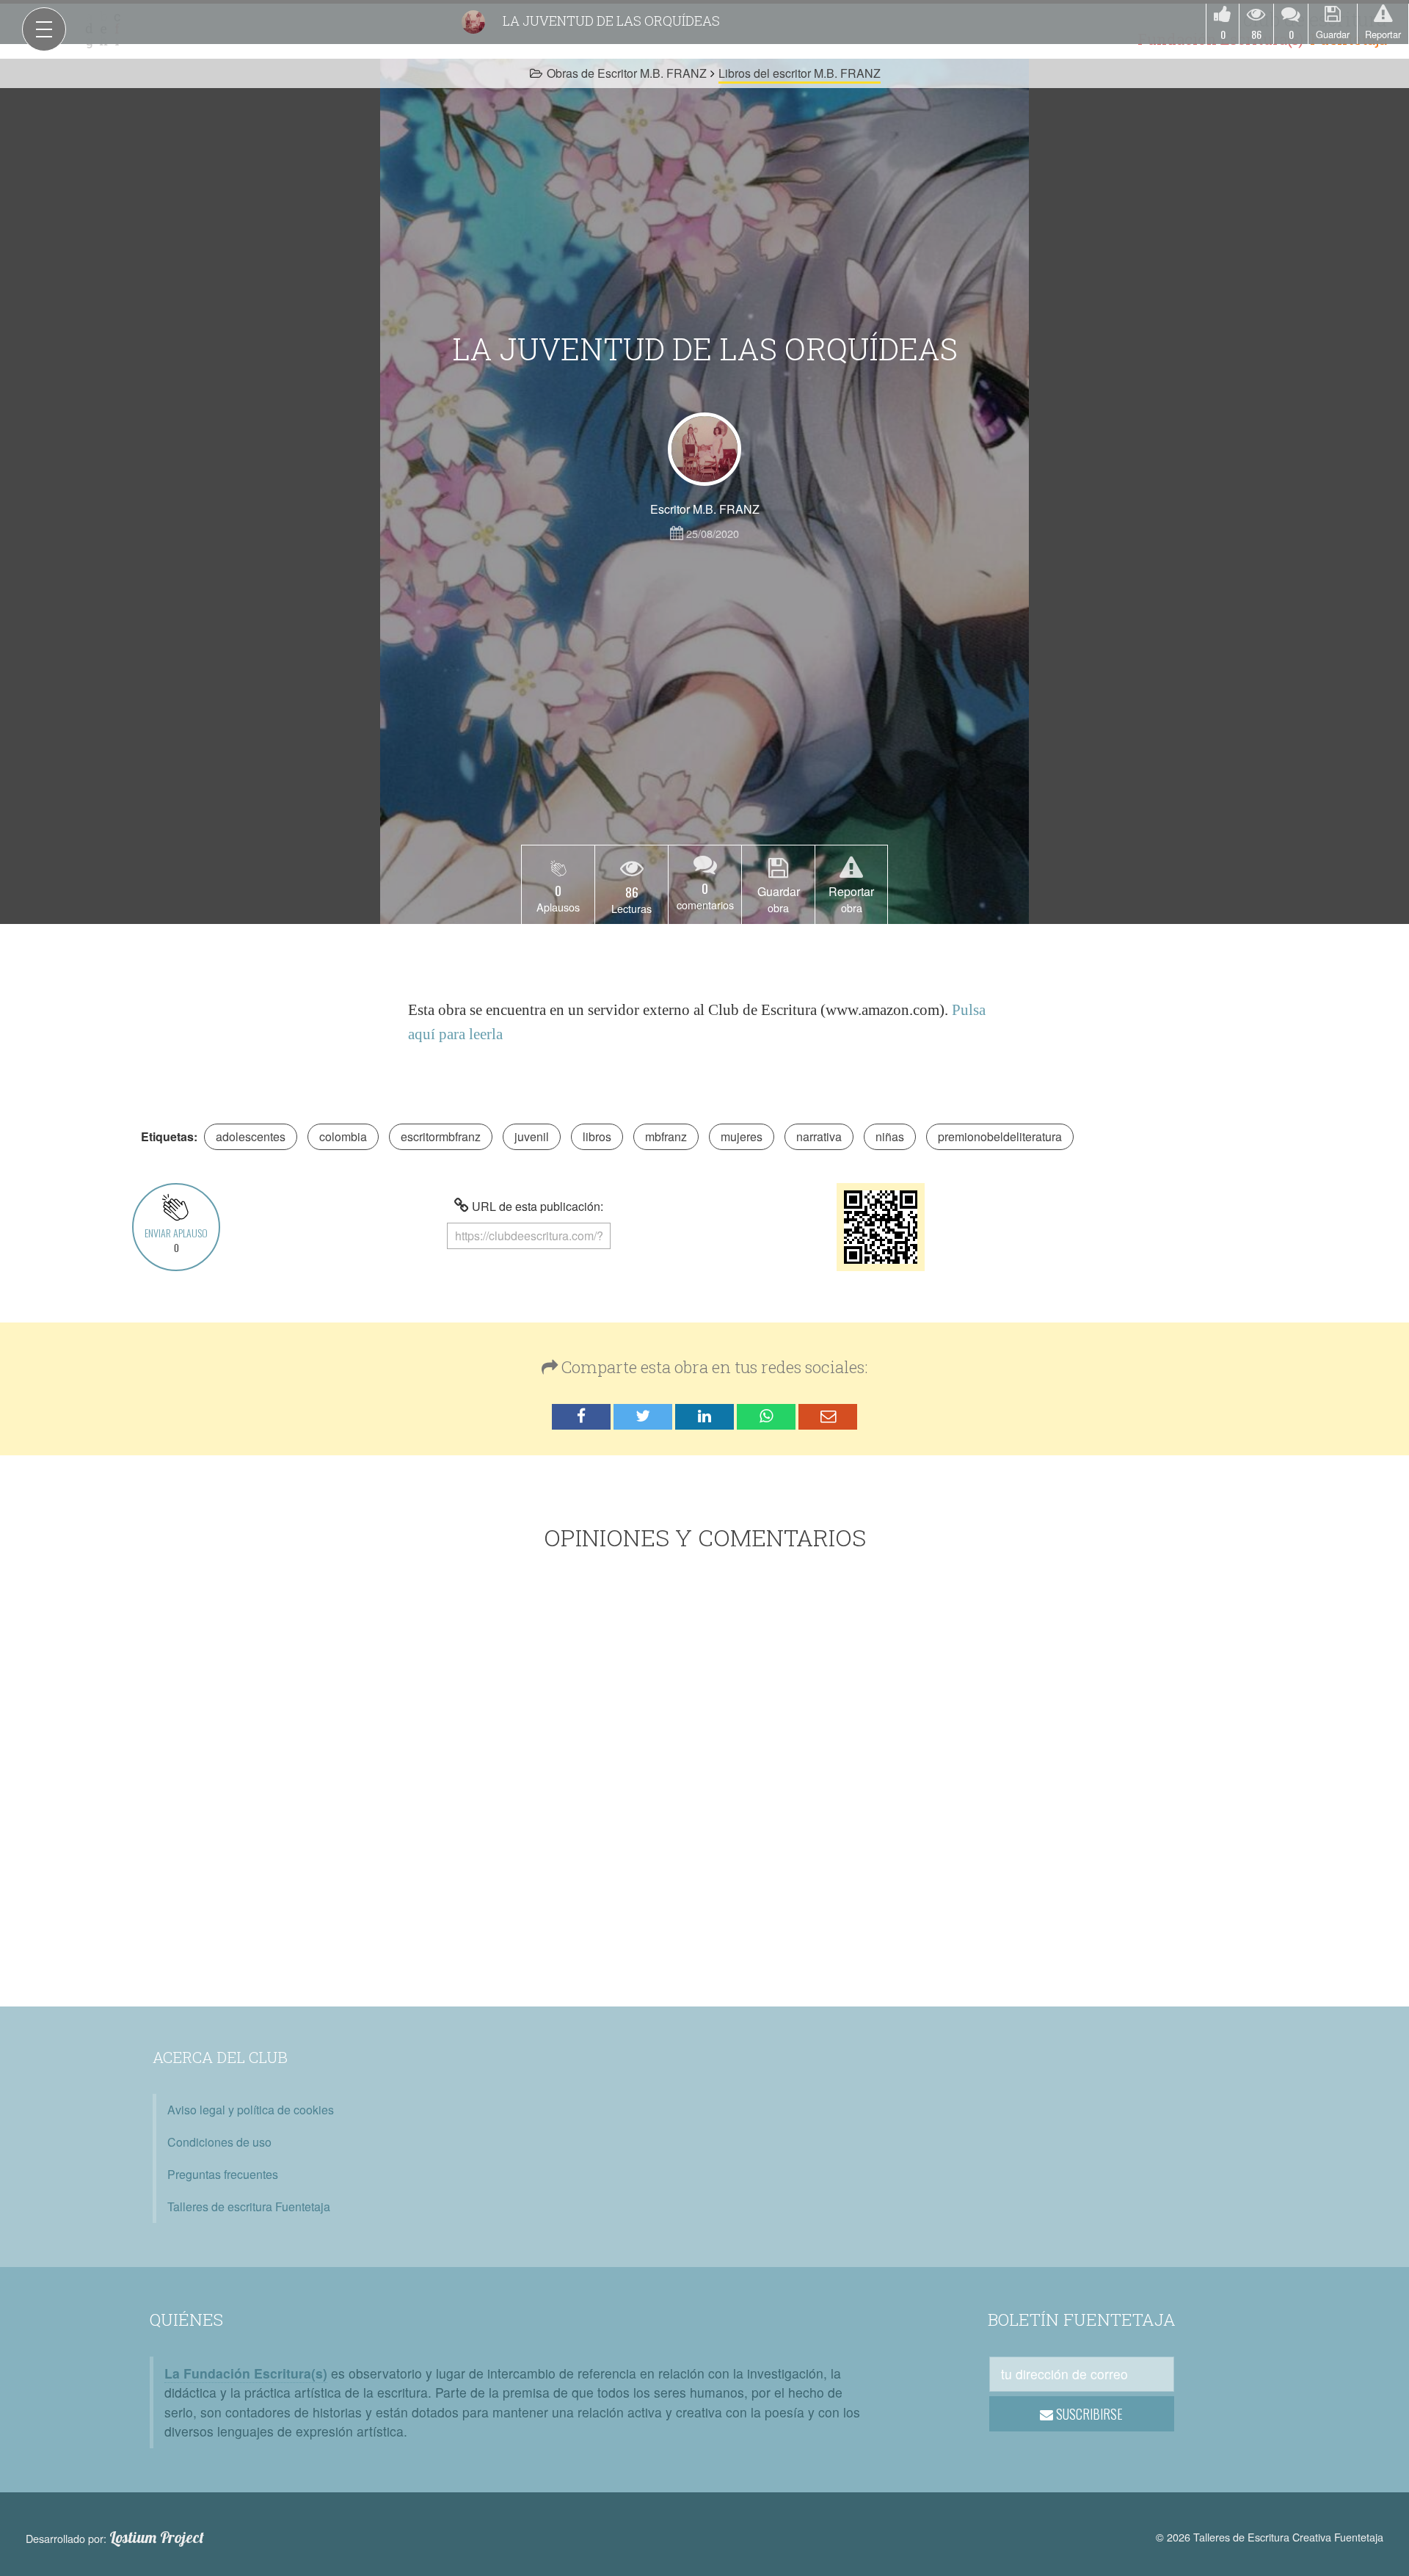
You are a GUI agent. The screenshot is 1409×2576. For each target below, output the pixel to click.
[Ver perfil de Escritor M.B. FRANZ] (704, 449)
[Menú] (44, 29)
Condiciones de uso (219, 2142)
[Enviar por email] (828, 1417)
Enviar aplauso (176, 1240)
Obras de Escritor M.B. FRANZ (627, 73)
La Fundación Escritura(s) (246, 2373)
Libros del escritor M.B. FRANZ (800, 73)
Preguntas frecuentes (223, 2174)
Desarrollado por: (115, 2538)
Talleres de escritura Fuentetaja (249, 2206)
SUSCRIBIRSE (1088, 2414)
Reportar (1383, 34)
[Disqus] (705, 1782)
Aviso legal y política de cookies (251, 2110)
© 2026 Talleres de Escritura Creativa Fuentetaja (1270, 2537)
